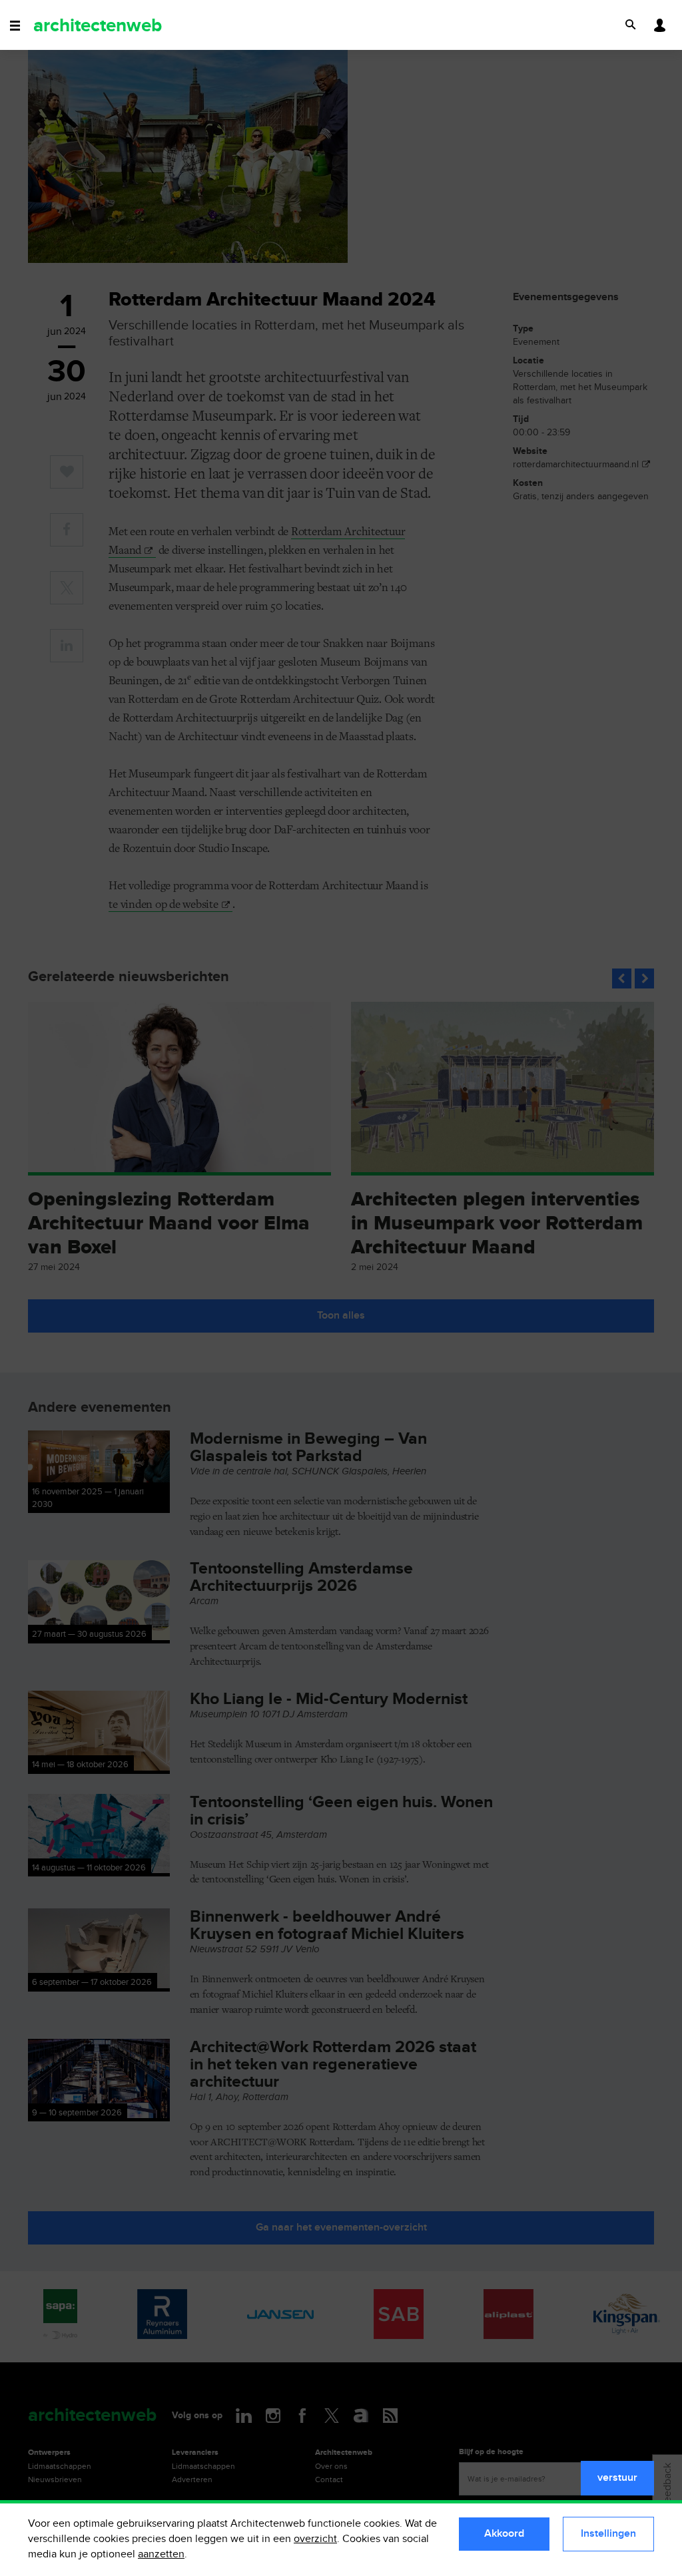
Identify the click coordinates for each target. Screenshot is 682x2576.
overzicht (315, 2539)
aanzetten (161, 2554)
